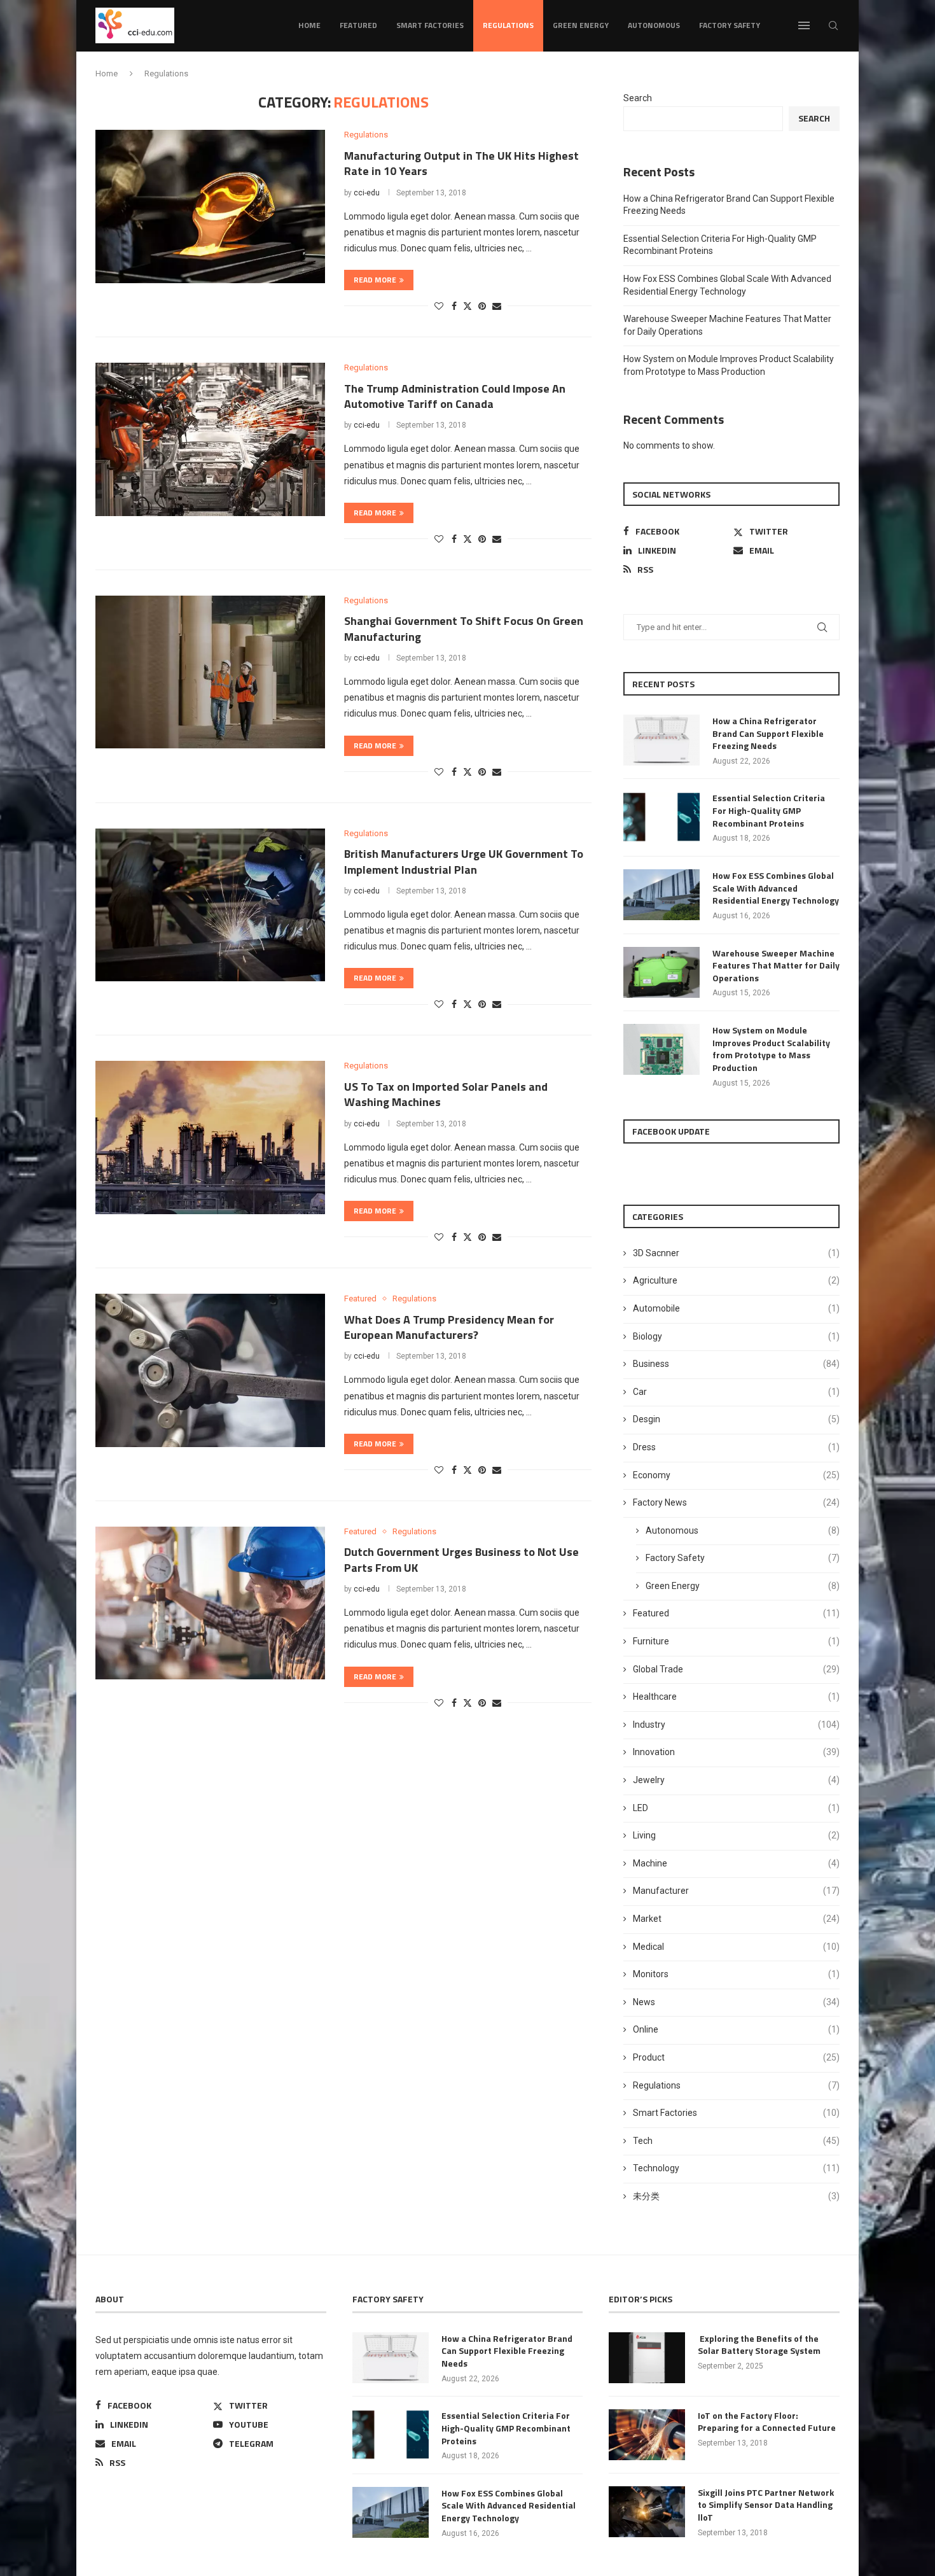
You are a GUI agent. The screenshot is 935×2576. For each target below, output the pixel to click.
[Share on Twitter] (468, 306)
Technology (736, 2168)
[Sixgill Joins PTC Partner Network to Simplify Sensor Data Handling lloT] (647, 2512)
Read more (375, 280)
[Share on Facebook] (454, 306)
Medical (736, 1947)
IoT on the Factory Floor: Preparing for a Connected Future (767, 2422)
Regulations (508, 25)
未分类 (736, 2196)
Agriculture (736, 1280)
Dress (736, 1447)
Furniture (736, 1641)
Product (736, 2057)
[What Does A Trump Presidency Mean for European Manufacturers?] (210, 1370)
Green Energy (581, 25)
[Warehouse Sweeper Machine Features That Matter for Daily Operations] (661, 972)
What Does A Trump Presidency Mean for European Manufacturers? (449, 1327)
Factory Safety (730, 25)
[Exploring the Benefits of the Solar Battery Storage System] (647, 2358)
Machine (736, 1863)
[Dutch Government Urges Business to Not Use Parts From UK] (210, 1603)
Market (736, 1919)
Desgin (736, 1419)
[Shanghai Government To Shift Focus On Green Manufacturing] (210, 672)
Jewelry (736, 1780)
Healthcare (736, 1697)
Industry (736, 1725)
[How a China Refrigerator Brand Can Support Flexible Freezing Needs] (661, 740)
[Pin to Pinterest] (482, 306)
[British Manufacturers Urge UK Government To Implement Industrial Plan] (210, 905)
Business (736, 1364)
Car (736, 1392)
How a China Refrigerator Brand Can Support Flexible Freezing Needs (768, 733)
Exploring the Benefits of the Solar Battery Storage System (759, 2345)
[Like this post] (439, 306)
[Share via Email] (497, 306)
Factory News (736, 1502)
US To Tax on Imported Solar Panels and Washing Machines (446, 1094)
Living (736, 1835)
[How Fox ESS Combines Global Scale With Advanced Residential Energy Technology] (661, 895)
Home (309, 25)
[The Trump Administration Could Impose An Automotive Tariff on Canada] (210, 439)
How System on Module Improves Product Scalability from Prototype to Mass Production (771, 1049)
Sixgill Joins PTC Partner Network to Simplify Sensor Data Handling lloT (766, 2505)
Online (736, 2029)
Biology (736, 1336)
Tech (736, 2141)
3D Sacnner (736, 1253)
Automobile (736, 1308)
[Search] (833, 25)
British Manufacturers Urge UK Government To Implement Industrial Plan (464, 861)
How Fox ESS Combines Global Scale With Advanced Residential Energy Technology (776, 888)
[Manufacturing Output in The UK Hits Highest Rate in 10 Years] (210, 206)
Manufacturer (736, 1891)
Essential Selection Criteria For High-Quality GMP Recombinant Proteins (769, 810)
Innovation (736, 1752)
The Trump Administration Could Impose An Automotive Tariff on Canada (455, 396)
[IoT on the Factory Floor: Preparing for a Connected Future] (647, 2435)
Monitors (736, 1974)
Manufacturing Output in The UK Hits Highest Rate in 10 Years (461, 163)
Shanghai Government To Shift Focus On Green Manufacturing (464, 628)
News (736, 2002)
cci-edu (367, 193)
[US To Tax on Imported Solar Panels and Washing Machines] (210, 1137)
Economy (736, 1475)
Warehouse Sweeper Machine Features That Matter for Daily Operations (776, 966)
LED (736, 1808)
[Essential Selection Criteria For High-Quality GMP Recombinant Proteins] (661, 817)
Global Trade (736, 1669)
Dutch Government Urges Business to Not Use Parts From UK (461, 1559)
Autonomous (654, 25)
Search (638, 98)
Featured (358, 25)
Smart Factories (430, 25)
